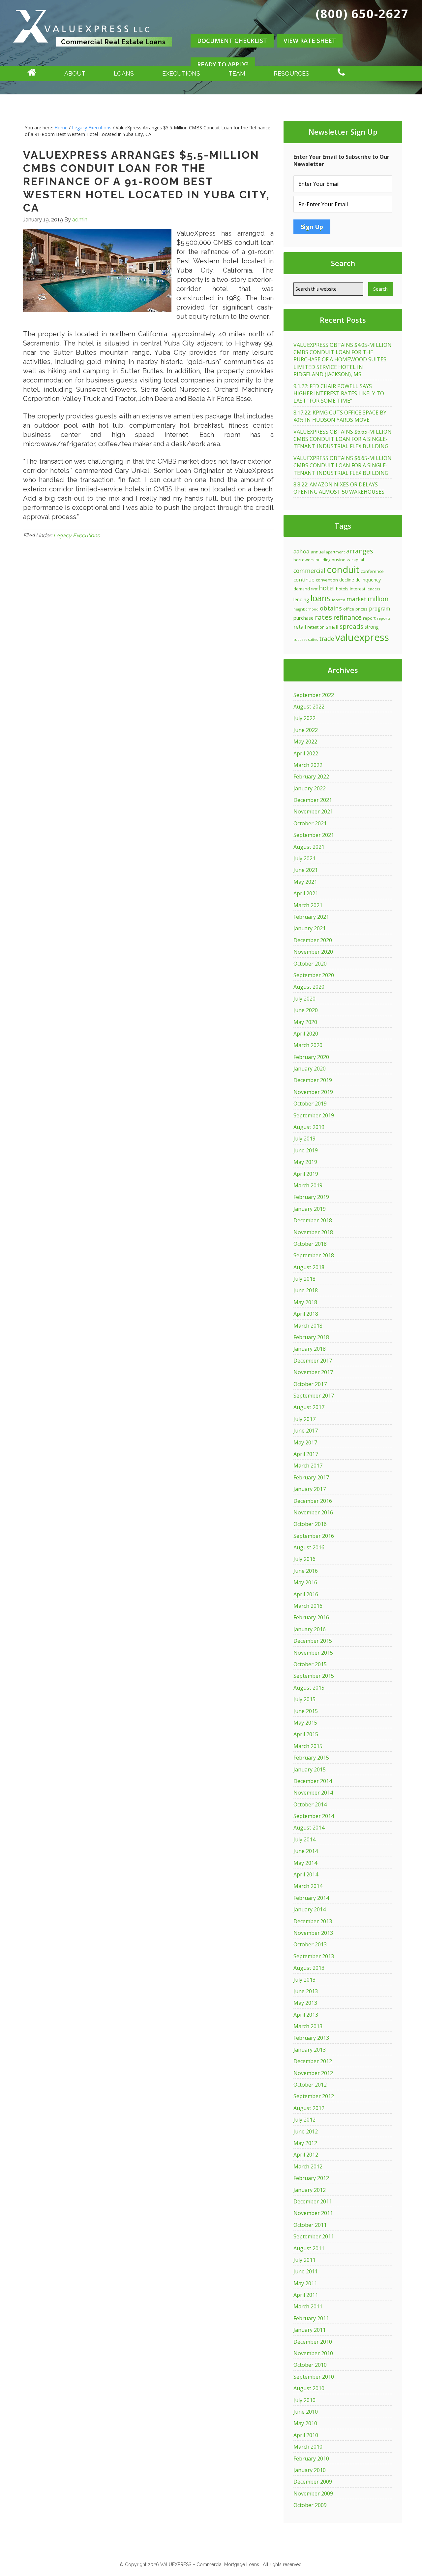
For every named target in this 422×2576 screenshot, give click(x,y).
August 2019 (309, 1127)
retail (300, 627)
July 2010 (304, 2400)
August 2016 (309, 1547)
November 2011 (313, 2213)
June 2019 (306, 1150)
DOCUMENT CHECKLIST (232, 41)
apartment (335, 552)
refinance (347, 617)
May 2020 (305, 1022)
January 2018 (310, 1349)
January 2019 (310, 1209)
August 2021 (309, 847)
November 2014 (313, 1793)
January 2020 (310, 1069)
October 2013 (310, 1944)
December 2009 (313, 2482)
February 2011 (311, 2318)
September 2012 (314, 2096)
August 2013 (309, 1968)
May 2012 (305, 2143)
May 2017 (305, 1442)
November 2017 (313, 1372)
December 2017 (313, 1361)
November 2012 (313, 2073)
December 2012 (313, 2061)
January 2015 (310, 1769)
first (314, 589)
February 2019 (311, 1197)
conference (372, 571)
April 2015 (306, 1734)
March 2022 (308, 765)
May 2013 (305, 2003)
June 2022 (306, 730)
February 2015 (311, 1758)
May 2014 (305, 1863)
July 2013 (304, 1980)
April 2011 (306, 2295)
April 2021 (306, 893)
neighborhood (306, 609)
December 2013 (313, 1921)
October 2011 (310, 2225)
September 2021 (314, 835)
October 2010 (310, 2365)
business (341, 560)
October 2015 (310, 1664)
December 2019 (313, 1080)
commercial (309, 571)
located (339, 600)
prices (362, 609)
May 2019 (305, 1162)
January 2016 (310, 1629)
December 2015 (313, 1641)
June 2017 (306, 1431)
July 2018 (304, 1279)
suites (313, 640)
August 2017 (309, 1407)
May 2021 (305, 882)
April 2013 (306, 2015)
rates (323, 617)
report (369, 618)
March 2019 (308, 1185)
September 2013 (314, 1956)
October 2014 (310, 1804)
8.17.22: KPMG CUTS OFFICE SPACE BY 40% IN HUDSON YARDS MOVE (340, 416)
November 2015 (313, 1653)
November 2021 (313, 811)
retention (316, 627)
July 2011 (304, 2260)
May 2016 (305, 1582)
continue (304, 579)
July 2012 (304, 2120)
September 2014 (314, 1816)
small (332, 627)
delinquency (368, 580)
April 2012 (306, 2155)
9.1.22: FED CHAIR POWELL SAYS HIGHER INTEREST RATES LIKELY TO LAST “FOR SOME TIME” (339, 394)
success (300, 639)
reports (384, 618)
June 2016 (306, 1571)
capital (358, 560)
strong (372, 627)
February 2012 (311, 2178)
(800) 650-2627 (362, 14)
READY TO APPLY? (223, 64)
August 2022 (309, 707)
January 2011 (310, 2330)
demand (302, 589)
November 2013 (313, 1933)
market (356, 599)
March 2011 (308, 2306)
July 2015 (304, 1699)
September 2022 (314, 695)
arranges (360, 551)
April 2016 (306, 1594)
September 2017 (314, 1396)
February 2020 (311, 1057)
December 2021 (313, 800)
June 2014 (306, 1851)
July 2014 (304, 1839)
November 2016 (313, 1512)
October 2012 (310, 2085)
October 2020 (310, 964)
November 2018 (313, 1232)
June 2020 (306, 1010)
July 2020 (304, 999)
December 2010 (313, 2342)
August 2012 (309, 2108)
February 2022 (311, 776)
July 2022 (304, 718)
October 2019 (310, 1104)
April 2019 (306, 1174)
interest (358, 589)
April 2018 (306, 1314)
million (378, 599)
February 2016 (311, 1617)
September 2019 (314, 1115)
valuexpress (362, 637)
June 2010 (306, 2412)
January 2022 (310, 788)
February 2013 (311, 2038)
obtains (331, 608)
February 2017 (311, 1477)
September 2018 (314, 1255)
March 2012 (308, 2166)
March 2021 (308, 905)
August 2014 (309, 1828)
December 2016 (313, 1501)
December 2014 (313, 1781)
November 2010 (313, 2353)
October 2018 (310, 1244)
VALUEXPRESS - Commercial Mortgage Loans (93, 54)
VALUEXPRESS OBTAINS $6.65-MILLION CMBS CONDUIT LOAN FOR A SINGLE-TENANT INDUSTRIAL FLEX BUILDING (343, 439)
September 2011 (314, 2236)
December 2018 (313, 1220)
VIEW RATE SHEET (310, 41)
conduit (343, 569)
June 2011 (306, 2271)
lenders (373, 589)
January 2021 (310, 928)
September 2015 (314, 1676)
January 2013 (310, 2050)
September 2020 (314, 975)
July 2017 (304, 1419)
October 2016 (310, 1524)
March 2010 (308, 2447)
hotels (342, 589)
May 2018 (305, 1302)
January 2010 (310, 2470)
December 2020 (313, 940)
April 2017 (306, 1454)
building (323, 560)
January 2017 (310, 1489)
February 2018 (311, 1337)
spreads (351, 626)
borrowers (304, 560)
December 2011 (313, 2201)
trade (327, 639)
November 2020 (313, 952)
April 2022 (306, 753)
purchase (303, 618)
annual (318, 552)
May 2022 (305, 742)
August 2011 (309, 2248)
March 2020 (308, 1045)
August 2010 (309, 2388)
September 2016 (314, 1536)
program (379, 609)
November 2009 (313, 2493)
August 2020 (309, 987)
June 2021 (306, 870)
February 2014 (311, 1898)
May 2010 (305, 2423)
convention (327, 580)
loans (321, 598)
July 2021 (304, 858)
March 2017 (308, 1466)
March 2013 (308, 2026)
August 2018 (309, 1267)
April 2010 (306, 2435)
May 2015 (305, 1723)
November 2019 (313, 1092)
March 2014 (308, 1886)
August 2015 (309, 1688)
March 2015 (308, 1746)
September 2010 (314, 2377)
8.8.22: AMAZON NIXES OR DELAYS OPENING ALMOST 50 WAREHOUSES (339, 488)
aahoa (301, 551)
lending (301, 599)
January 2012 (310, 2190)
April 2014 (306, 1874)
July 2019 (304, 1139)
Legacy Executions (76, 535)
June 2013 (306, 1991)
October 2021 (310, 823)
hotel (327, 588)
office (349, 609)
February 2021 (311, 917)
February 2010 (311, 2459)
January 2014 (310, 1909)
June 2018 (306, 1290)
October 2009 (310, 2505)
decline (347, 580)
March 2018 (308, 1326)
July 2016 (304, 1559)
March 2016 (308, 1606)
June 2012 (306, 2131)
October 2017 (310, 1384)
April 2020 (306, 1034)
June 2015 (306, 1711)
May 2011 (305, 2283)
